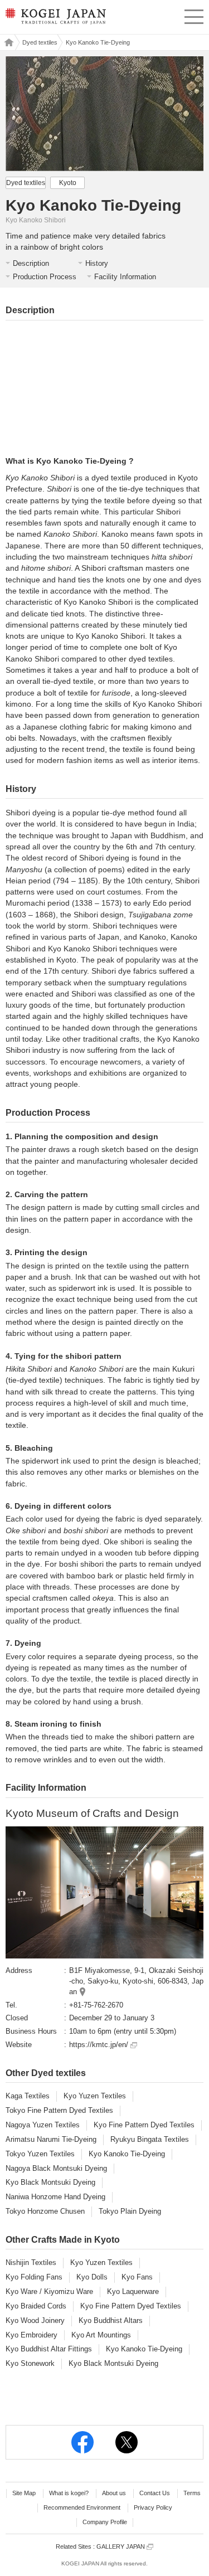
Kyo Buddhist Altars (111, 2320)
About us (114, 2493)
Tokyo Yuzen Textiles (40, 2154)
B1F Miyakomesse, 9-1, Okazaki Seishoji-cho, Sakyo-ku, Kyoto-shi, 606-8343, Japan (136, 1981)
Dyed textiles (40, 42)
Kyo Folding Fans (34, 2277)
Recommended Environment (82, 2507)
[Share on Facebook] (82, 2442)
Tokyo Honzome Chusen (45, 2211)
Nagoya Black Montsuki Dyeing (56, 2168)
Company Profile (105, 2522)
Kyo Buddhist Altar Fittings (49, 2349)
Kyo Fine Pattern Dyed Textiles (144, 2125)
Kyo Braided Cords (36, 2306)
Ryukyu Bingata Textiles (150, 2139)
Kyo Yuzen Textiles (95, 2096)
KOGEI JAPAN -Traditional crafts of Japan (55, 20)
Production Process (45, 277)
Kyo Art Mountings (101, 2335)
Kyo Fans (137, 2277)
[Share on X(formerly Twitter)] (127, 2442)
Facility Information (125, 277)
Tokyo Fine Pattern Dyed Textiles (59, 2110)
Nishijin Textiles (31, 2262)
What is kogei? (69, 2493)
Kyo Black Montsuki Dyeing (50, 2182)
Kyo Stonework (30, 2363)
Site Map (24, 2493)
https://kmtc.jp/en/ (100, 2045)
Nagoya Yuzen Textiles (43, 2125)
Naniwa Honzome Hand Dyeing (55, 2197)
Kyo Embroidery (31, 2335)
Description (31, 263)
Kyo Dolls (92, 2277)
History (97, 263)
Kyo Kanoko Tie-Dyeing (127, 2154)
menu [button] (194, 15)
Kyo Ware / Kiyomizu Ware (49, 2291)
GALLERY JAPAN (121, 2546)
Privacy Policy (153, 2507)
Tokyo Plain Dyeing (130, 2211)
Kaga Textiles (28, 2096)
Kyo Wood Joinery (35, 2320)
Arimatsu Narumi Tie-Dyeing (51, 2139)
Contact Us (155, 2493)
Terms (192, 2493)
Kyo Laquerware (133, 2291)
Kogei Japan (8, 42)
